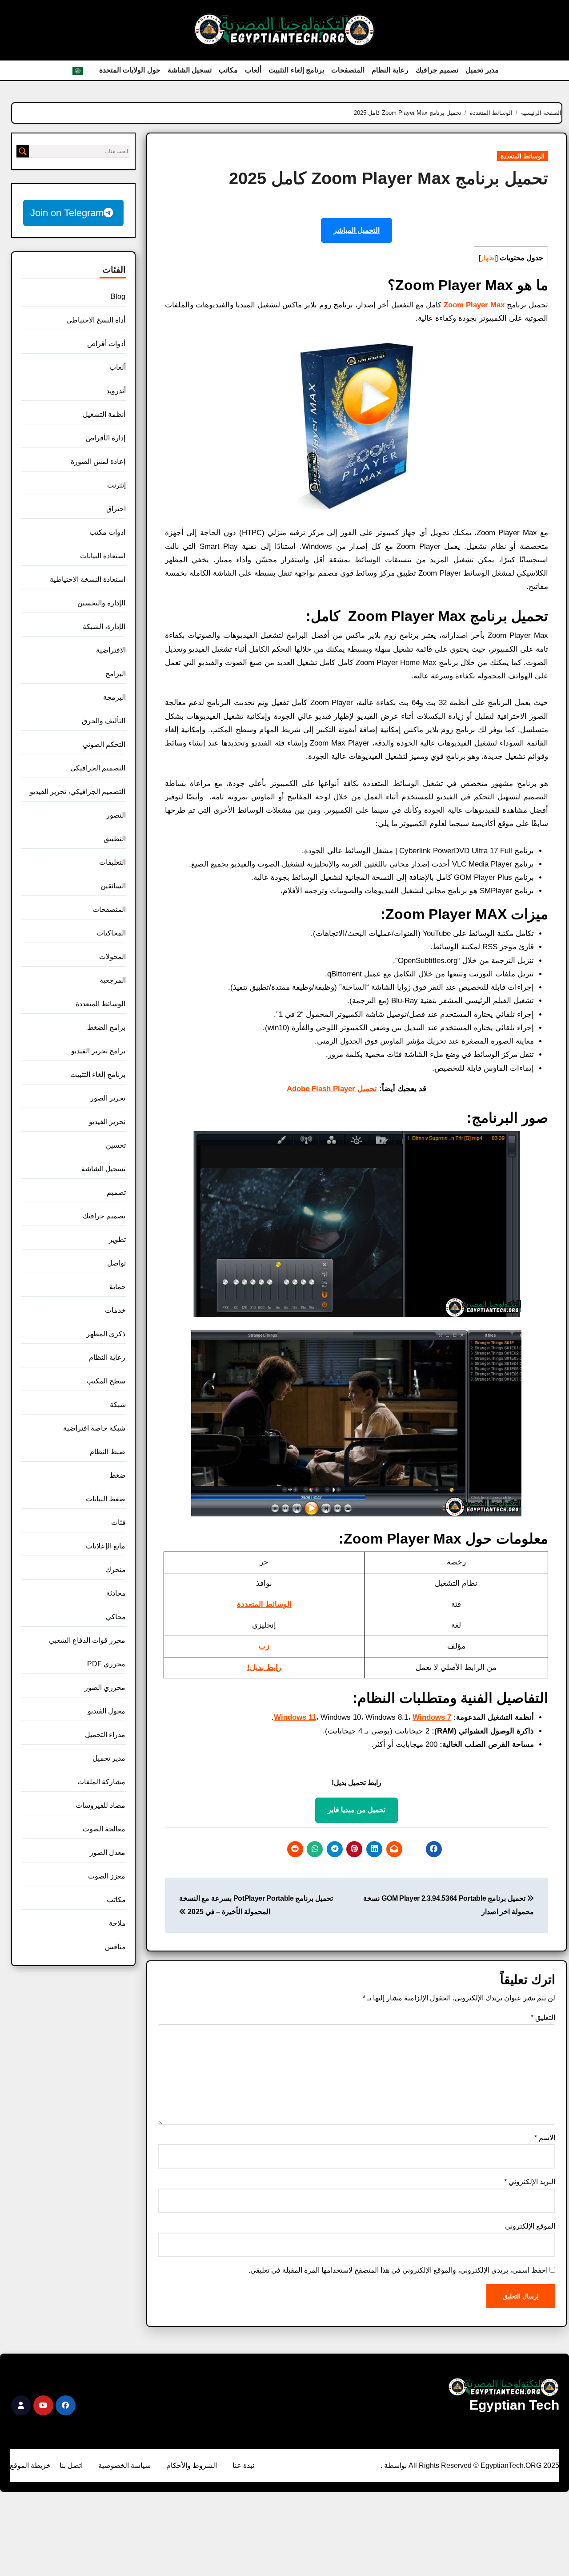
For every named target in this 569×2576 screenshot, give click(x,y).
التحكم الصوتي (104, 744)
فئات (118, 1522)
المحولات (112, 957)
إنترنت (116, 485)
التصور (116, 815)
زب (264, 1646)
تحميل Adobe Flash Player (332, 1089)
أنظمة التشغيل (104, 414)
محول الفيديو (106, 1711)
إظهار (488, 258)
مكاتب (228, 70)
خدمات (115, 1310)
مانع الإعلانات (106, 1546)
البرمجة (114, 697)
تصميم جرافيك (437, 70)
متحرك (116, 1570)
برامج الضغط (106, 1027)
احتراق (116, 509)
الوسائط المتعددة (523, 156)
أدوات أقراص (106, 344)
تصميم (116, 1192)
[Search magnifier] (23, 151)
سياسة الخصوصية (124, 2465)
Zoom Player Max (474, 305)
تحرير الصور (108, 1098)
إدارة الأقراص (106, 438)
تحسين (116, 1145)
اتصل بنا (71, 2465)
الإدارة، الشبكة (104, 627)
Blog (118, 296)
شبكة (118, 1405)
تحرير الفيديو (107, 1122)
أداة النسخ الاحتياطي (96, 320)
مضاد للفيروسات (100, 1805)
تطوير (117, 1240)
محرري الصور (105, 1687)
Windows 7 (432, 1717)
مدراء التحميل (105, 1735)
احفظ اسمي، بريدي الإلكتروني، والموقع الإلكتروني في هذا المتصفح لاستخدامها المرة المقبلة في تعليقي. (398, 2270)
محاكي (116, 1617)
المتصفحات (348, 70)
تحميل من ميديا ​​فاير (357, 1810)
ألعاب (253, 70)
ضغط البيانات (106, 1499)
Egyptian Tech (514, 2405)
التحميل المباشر (357, 230)
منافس (115, 1947)
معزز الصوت (107, 1876)
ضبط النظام (108, 1452)
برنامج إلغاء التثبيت (296, 70)
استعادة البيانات (103, 556)
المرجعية (113, 980)
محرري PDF (106, 1664)
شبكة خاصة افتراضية (94, 1428)
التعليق (543, 2018)
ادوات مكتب (107, 532)
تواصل (116, 1263)
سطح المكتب (106, 1381)
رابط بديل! (264, 1667)
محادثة (116, 1593)
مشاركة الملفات (101, 1782)
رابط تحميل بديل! (357, 1783)
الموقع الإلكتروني (530, 2226)
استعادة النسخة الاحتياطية (88, 579)
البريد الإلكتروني (530, 2182)
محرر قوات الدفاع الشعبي (87, 1640)
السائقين (113, 886)
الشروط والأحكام (192, 2465)
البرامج (116, 674)
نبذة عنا (243, 2465)
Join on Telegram (67, 213)
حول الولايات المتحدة (130, 70)
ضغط (118, 1475)
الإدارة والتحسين (101, 603)
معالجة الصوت (104, 1829)
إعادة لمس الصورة (98, 462)
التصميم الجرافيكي (98, 768)
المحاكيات (111, 933)
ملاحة (117, 1923)
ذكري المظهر (106, 1334)
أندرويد (116, 391)
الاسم (545, 2138)
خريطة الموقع (30, 2465)
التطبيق (115, 839)
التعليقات (112, 862)
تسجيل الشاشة (190, 70)
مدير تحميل (482, 70)
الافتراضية (111, 650)
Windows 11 (295, 1717)
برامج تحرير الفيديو (98, 1051)
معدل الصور (108, 1852)
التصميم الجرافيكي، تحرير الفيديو (78, 792)
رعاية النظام (390, 70)
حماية (118, 1287)
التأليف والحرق (104, 721)
